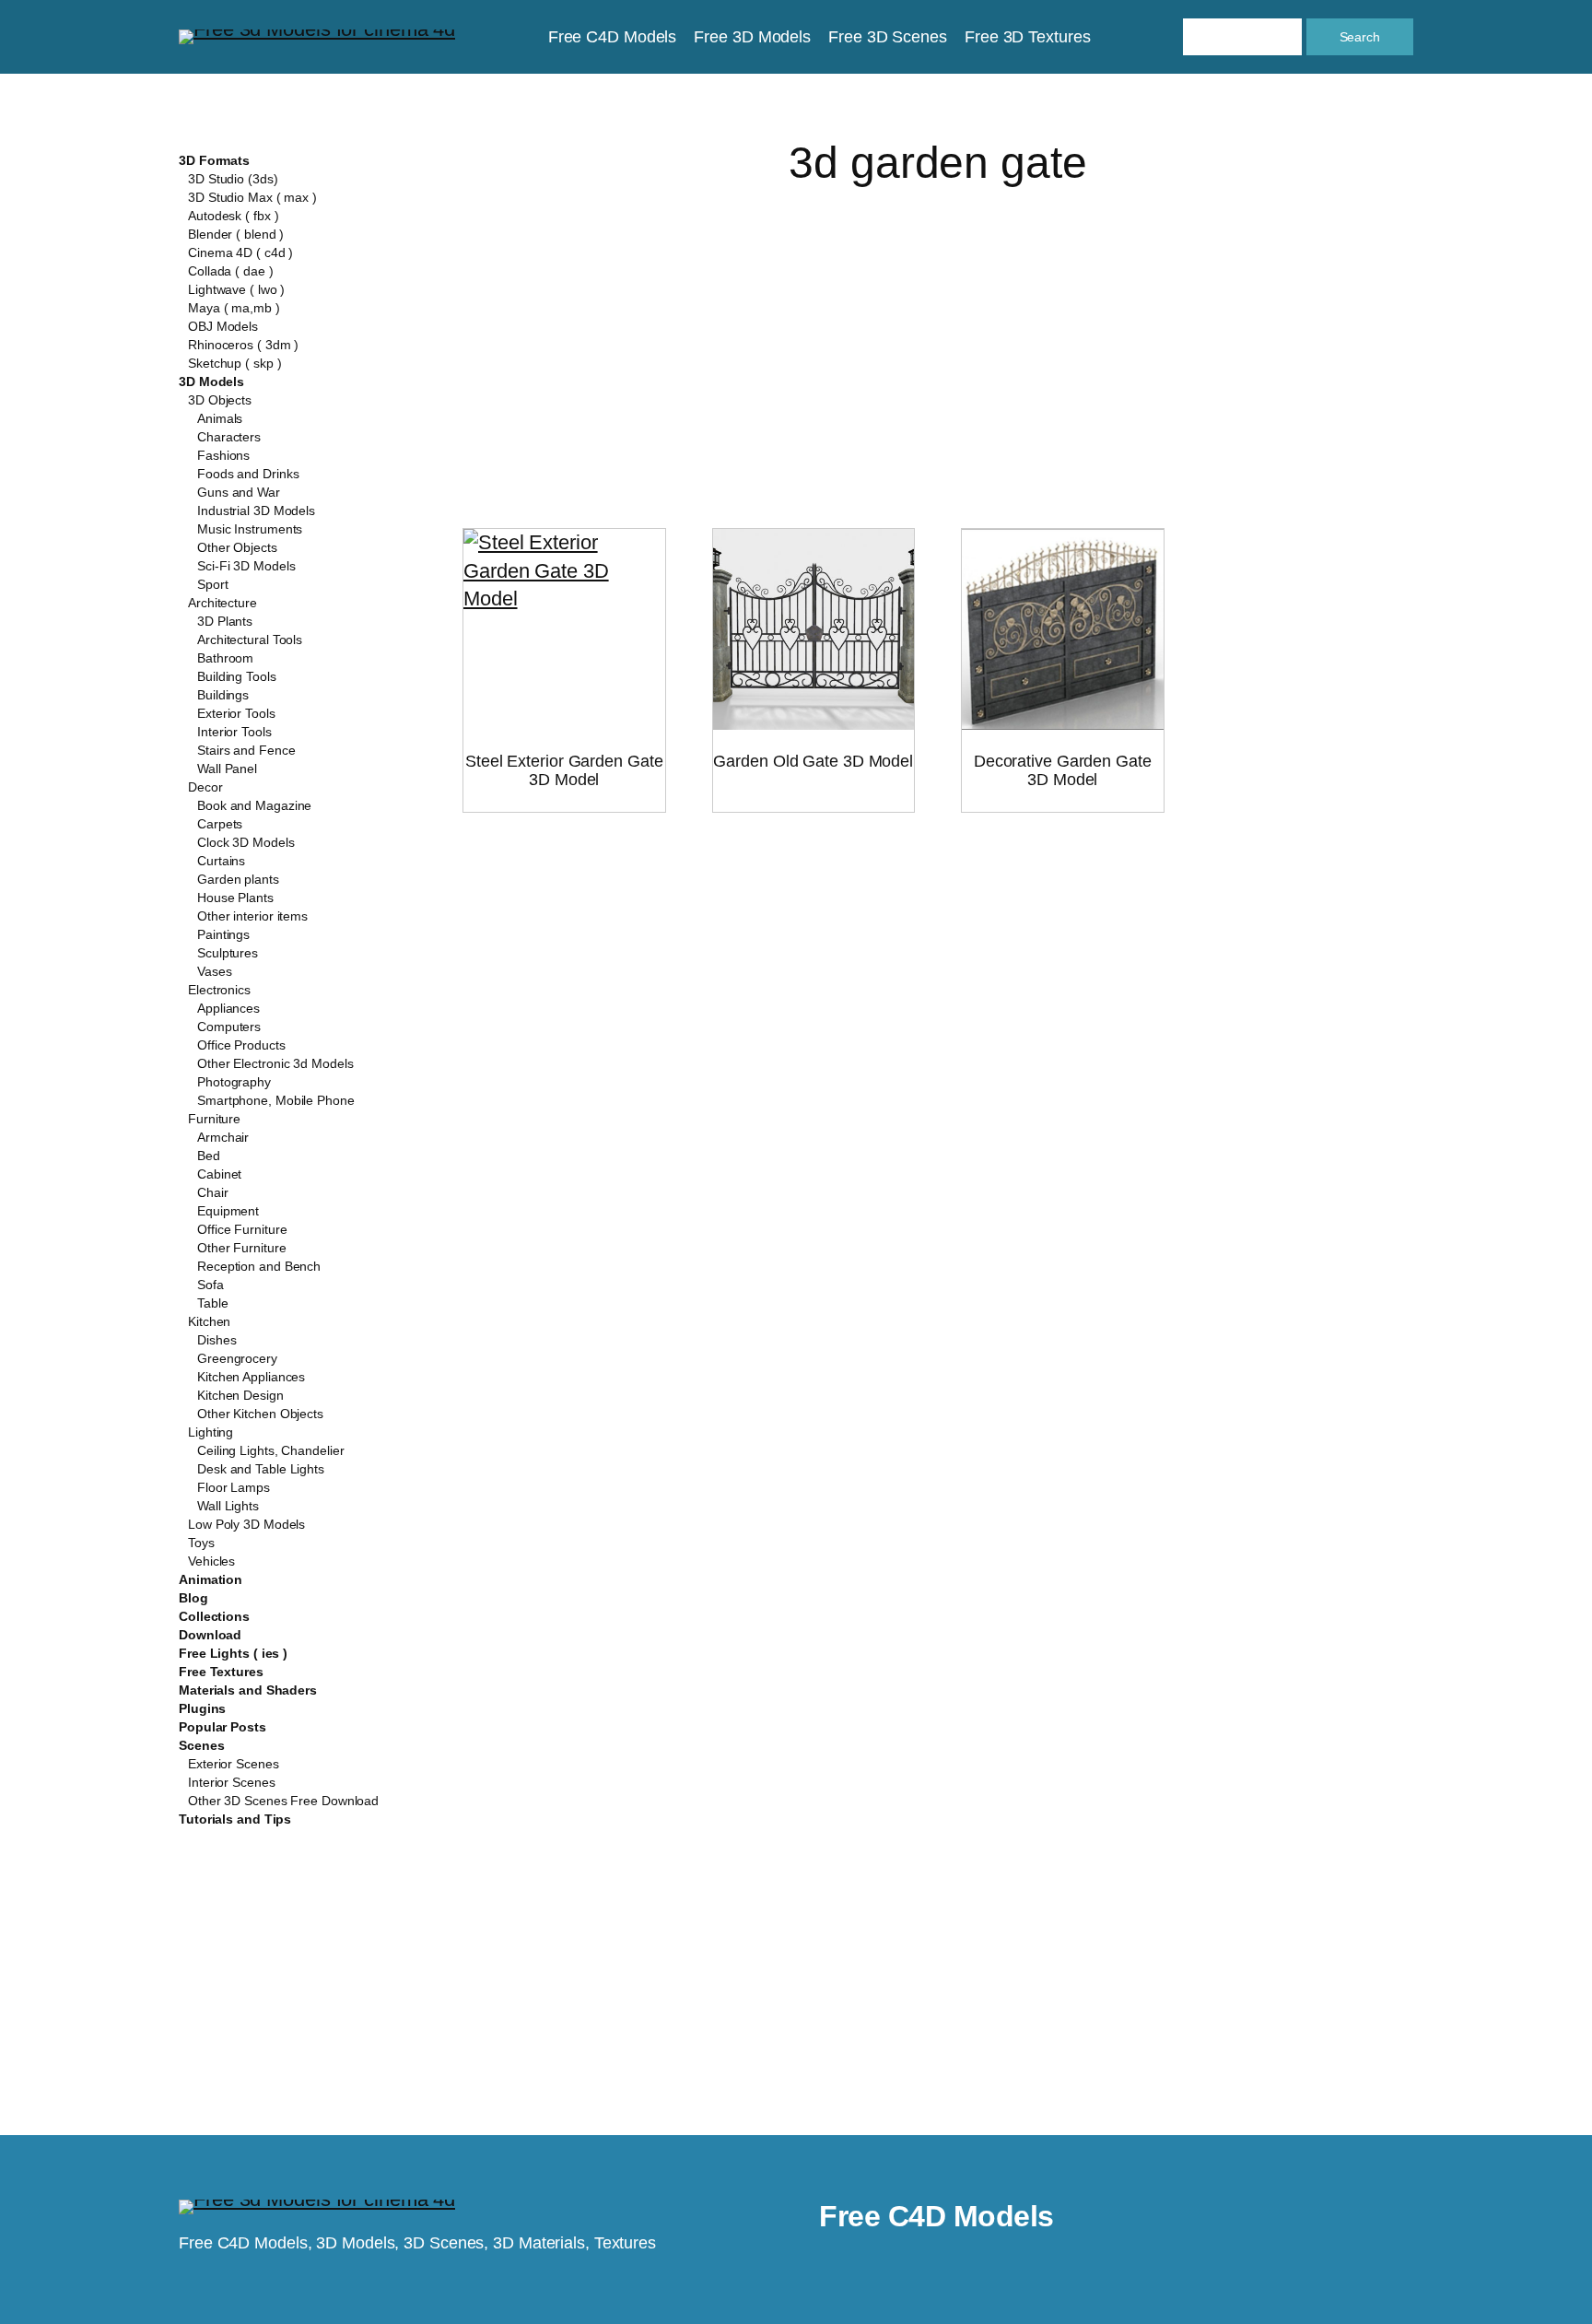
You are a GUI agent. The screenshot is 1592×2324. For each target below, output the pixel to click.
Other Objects (237, 547)
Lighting (211, 1432)
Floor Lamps (234, 1487)
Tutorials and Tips (235, 1819)
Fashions (223, 455)
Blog (193, 1598)
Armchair (223, 1137)
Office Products (241, 1045)
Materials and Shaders (248, 1690)
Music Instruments (250, 529)
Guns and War (239, 492)
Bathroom (225, 658)
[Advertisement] (938, 335)
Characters (229, 437)
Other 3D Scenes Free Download (283, 1801)
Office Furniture (242, 1229)
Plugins (202, 1708)
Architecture (222, 603)
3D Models (211, 381)
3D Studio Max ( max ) (252, 197)
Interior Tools (234, 732)
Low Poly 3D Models (246, 1524)
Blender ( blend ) (236, 234)
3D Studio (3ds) (233, 179)
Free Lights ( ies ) (233, 1653)
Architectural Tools (250, 640)
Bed (209, 1156)
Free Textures (221, 1672)
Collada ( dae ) (231, 271)
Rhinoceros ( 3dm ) (243, 345)
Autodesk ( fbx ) (233, 216)
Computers (229, 1027)
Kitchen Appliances (251, 1377)
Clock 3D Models (246, 842)
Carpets (220, 824)
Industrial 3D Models (256, 511)
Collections (214, 1616)
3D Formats (214, 160)
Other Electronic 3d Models (275, 1063)
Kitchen (209, 1321)
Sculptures (228, 953)
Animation (211, 1579)
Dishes (217, 1340)
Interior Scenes (232, 1782)
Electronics (219, 990)
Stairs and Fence (246, 750)
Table (213, 1303)
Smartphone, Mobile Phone (276, 1100)
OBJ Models (223, 326)
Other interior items (252, 916)
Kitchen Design (240, 1395)
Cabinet (219, 1174)
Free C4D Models (936, 2216)
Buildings (223, 695)
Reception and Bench (259, 1266)
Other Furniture (242, 1248)
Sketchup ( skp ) (234, 363)
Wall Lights (228, 1506)
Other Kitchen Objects (260, 1414)
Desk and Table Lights (261, 1469)
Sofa (211, 1285)
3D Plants (225, 621)
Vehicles (211, 1561)
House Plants (235, 898)
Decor (205, 787)
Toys (201, 1543)
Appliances (228, 1008)
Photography (234, 1082)
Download (210, 1635)
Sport (213, 584)
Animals (220, 418)
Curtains (221, 861)
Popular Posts (222, 1727)
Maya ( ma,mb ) (234, 308)
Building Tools (237, 676)
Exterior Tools (236, 713)
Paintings (223, 934)
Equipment (228, 1211)
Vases (215, 971)
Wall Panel (227, 769)
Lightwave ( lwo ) (236, 289)
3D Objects (220, 400)
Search (1360, 37)
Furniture (214, 1119)
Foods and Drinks (248, 474)
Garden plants (238, 879)
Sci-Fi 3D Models (246, 566)
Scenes (201, 1745)
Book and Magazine (254, 805)
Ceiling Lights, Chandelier (270, 1450)
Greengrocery (237, 1358)
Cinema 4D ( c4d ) (240, 252)
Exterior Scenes (234, 1764)
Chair (213, 1192)
